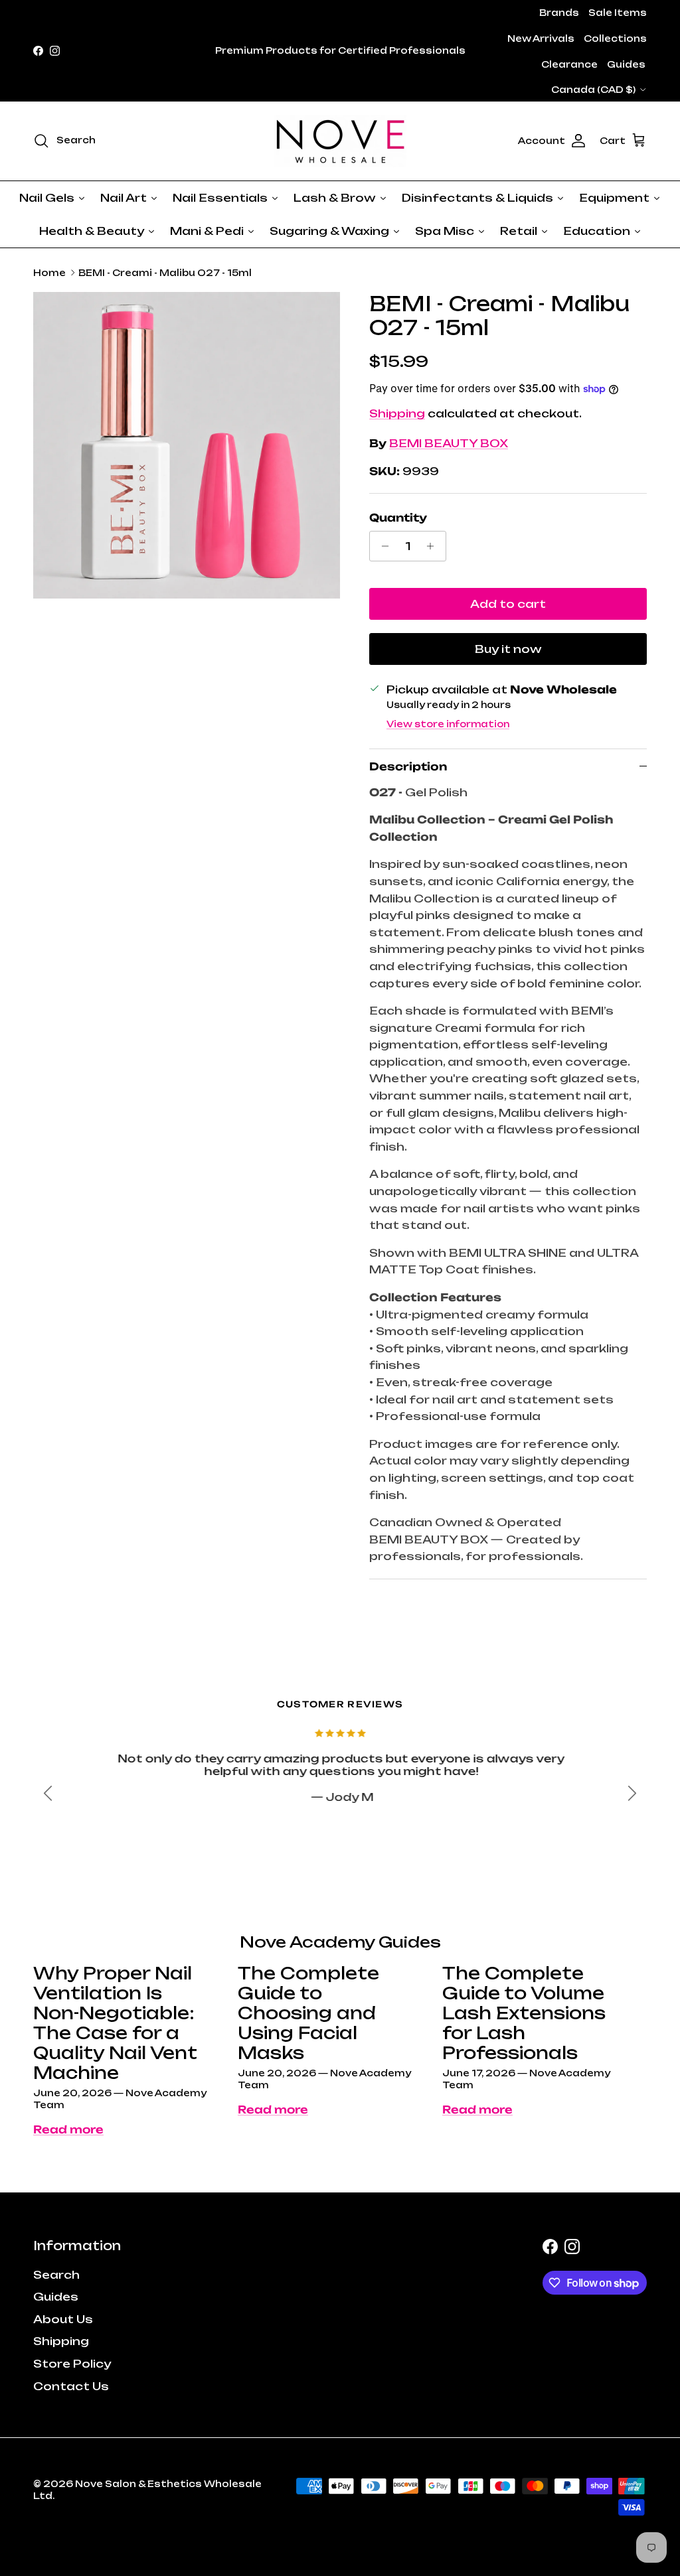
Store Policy (72, 2364)
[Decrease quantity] (382, 546)
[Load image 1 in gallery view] (187, 445)
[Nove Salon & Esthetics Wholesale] (340, 141)
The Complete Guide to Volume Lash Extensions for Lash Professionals (524, 2013)
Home (49, 273)
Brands (559, 13)
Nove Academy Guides (340, 1942)
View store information (448, 724)
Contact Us (71, 2386)
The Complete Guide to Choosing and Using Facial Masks (308, 2013)
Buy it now (508, 649)
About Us (63, 2319)
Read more (68, 2129)
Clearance (569, 64)
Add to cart (508, 604)
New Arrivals (541, 38)
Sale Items (618, 13)
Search (56, 2275)
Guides (626, 64)
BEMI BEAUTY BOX (449, 443)
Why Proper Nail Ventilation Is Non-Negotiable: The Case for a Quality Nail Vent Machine (115, 2023)
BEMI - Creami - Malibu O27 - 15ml (165, 273)
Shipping (397, 413)
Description (408, 766)
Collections (615, 38)
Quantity (398, 518)
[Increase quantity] (434, 546)
